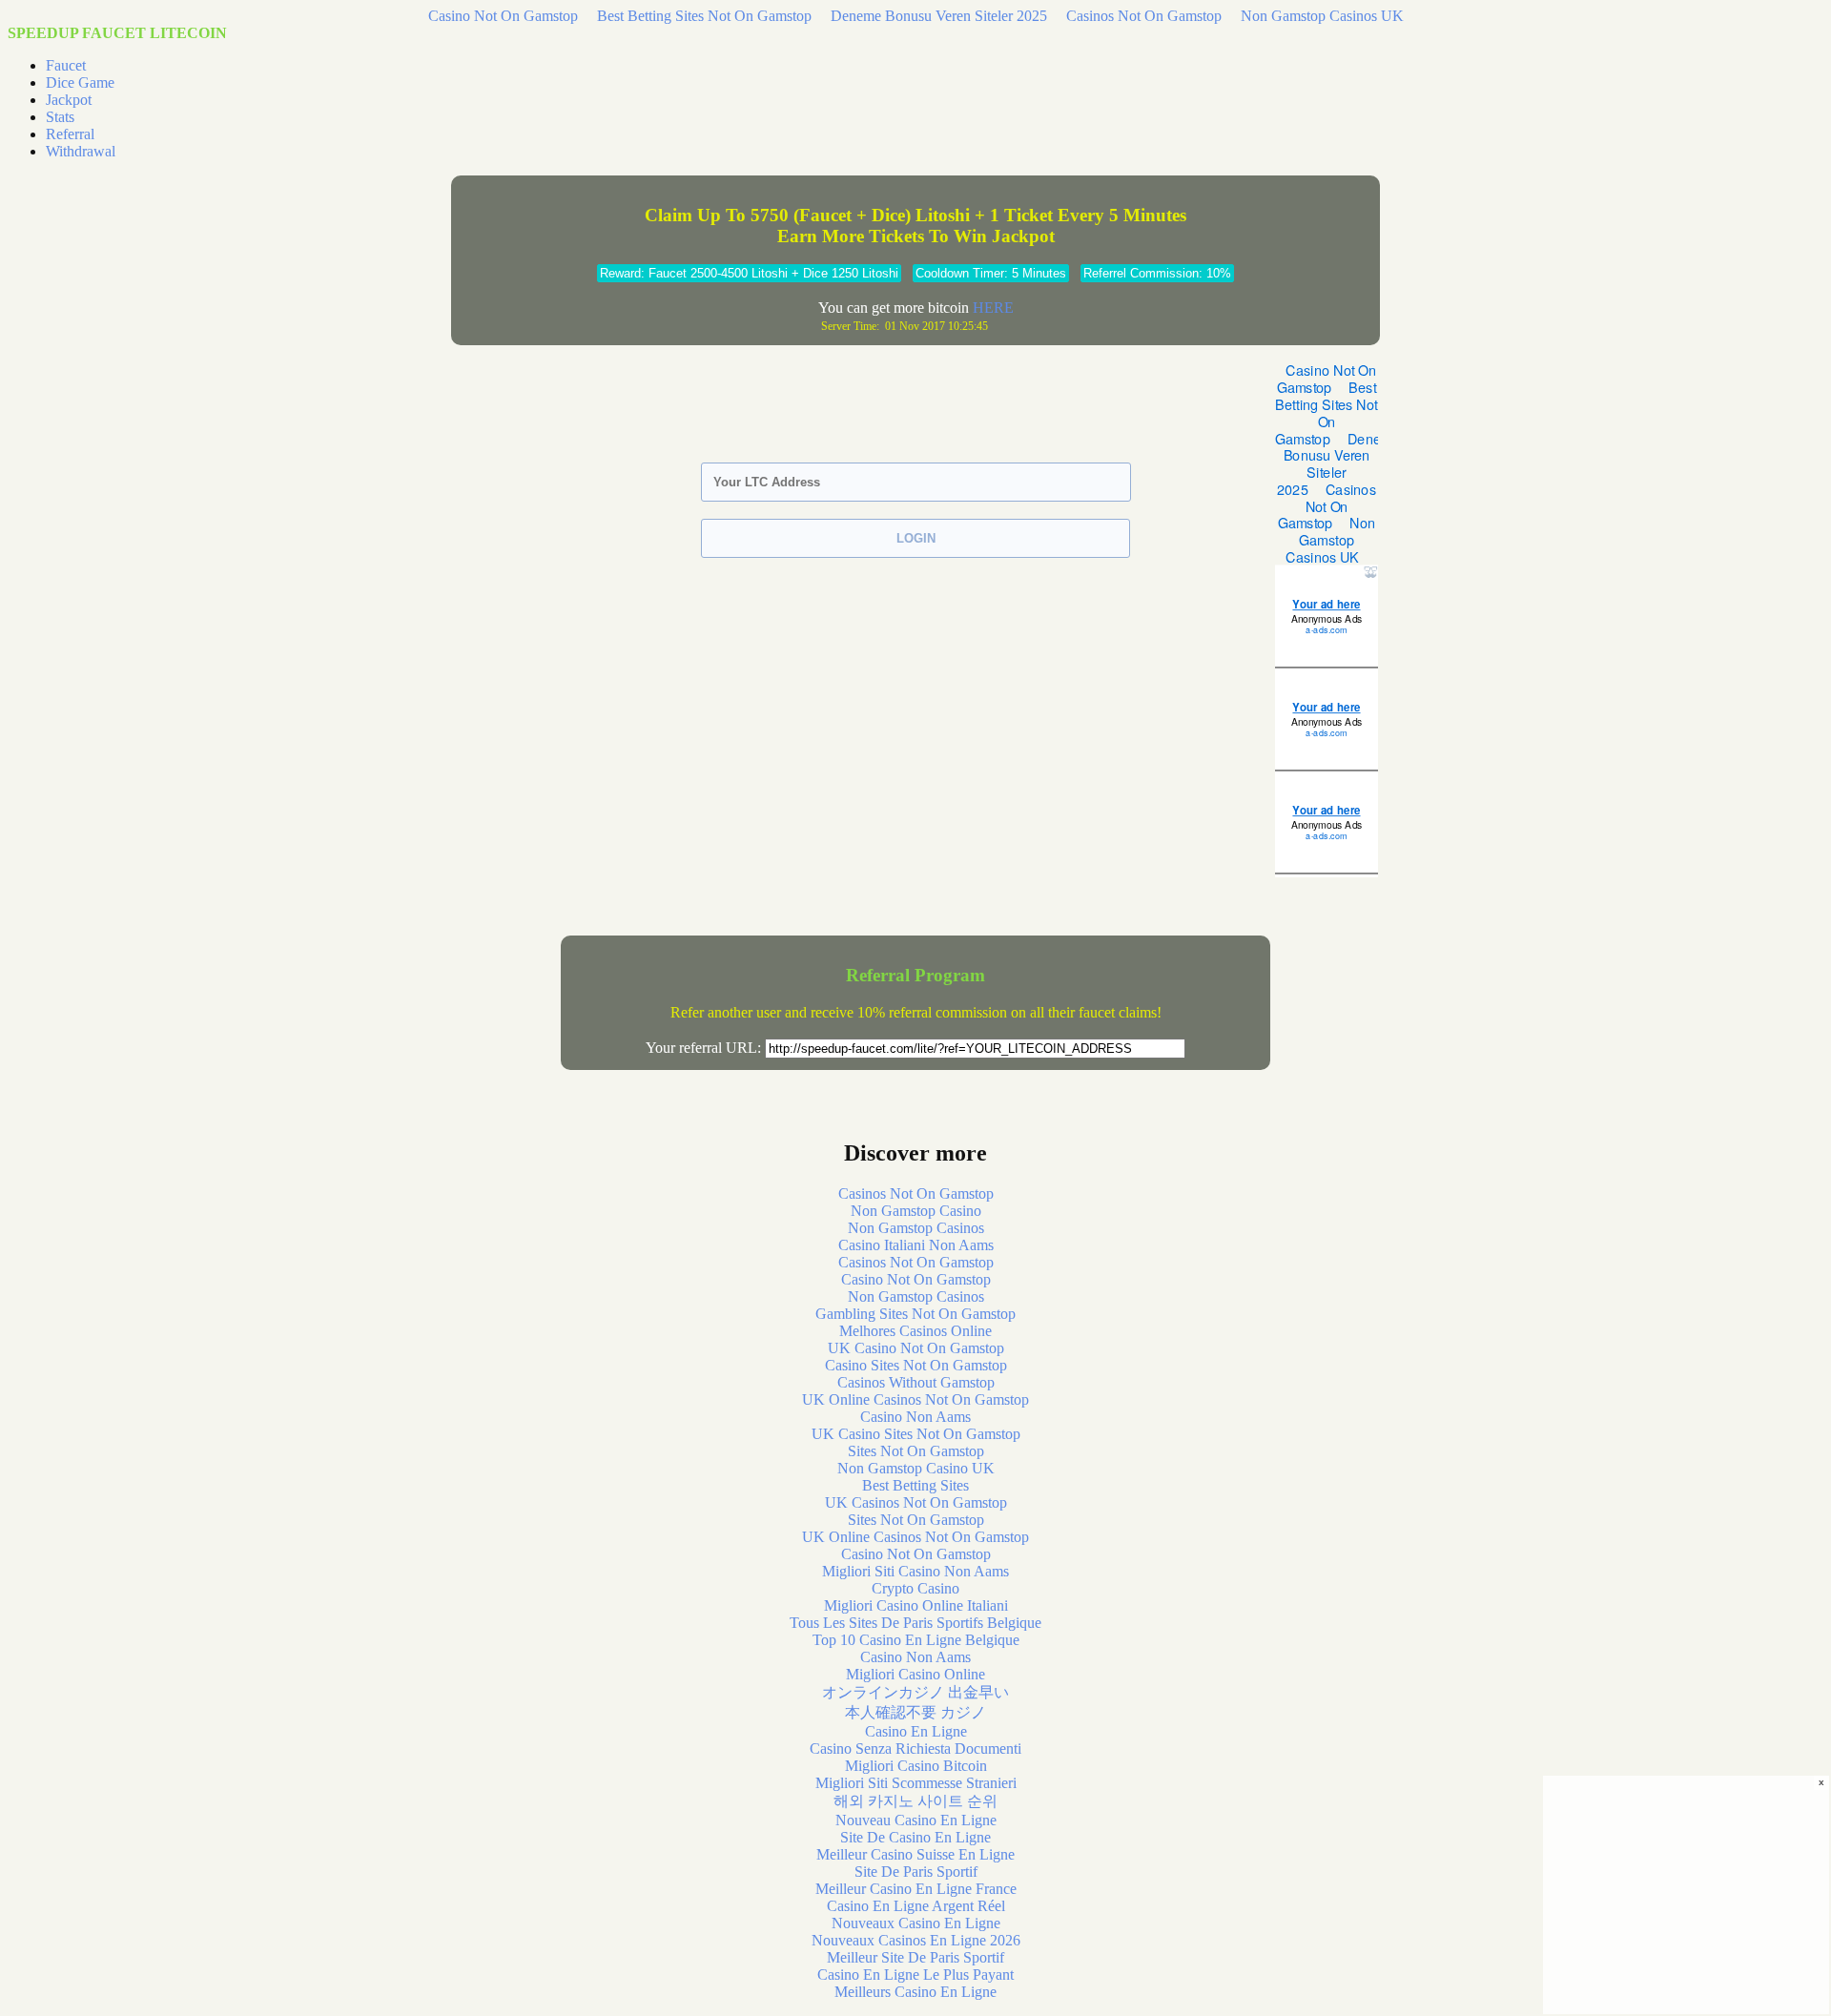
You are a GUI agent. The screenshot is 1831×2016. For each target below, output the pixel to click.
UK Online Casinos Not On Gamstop (915, 1399)
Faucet (66, 65)
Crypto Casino (915, 1588)
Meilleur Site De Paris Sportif (915, 1957)
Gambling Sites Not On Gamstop (915, 1314)
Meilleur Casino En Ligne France (916, 1889)
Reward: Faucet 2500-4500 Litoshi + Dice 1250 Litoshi (749, 273)
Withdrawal (81, 151)
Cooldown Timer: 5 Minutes (991, 273)
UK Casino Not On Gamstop (916, 1348)
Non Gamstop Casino (916, 1211)
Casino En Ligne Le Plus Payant (915, 1975)
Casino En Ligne (916, 1731)
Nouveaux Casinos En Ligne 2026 (916, 1940)
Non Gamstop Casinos (916, 1228)
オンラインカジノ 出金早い (915, 1692)
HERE (993, 308)
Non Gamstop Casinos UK (1322, 16)
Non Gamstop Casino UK (916, 1468)
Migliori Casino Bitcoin (916, 1766)
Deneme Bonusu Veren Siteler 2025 (939, 16)
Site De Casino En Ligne (915, 1837)
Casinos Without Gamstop (916, 1382)
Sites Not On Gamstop (916, 1451)
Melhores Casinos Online (915, 1331)
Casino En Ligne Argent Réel (916, 1906)
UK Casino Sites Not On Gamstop (916, 1434)
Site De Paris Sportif (916, 1872)
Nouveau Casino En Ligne (916, 1820)
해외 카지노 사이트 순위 (915, 1801)
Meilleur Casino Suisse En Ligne (915, 1854)
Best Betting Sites (915, 1485)
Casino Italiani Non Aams (916, 1245)
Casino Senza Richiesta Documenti (915, 1749)
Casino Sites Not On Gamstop (916, 1365)
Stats (60, 117)
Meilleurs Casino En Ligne (915, 1992)
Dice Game (80, 82)
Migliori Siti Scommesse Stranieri (916, 1783)
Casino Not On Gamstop (503, 16)
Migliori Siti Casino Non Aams (915, 1571)
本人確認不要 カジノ (915, 1712)
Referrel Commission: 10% (1157, 273)
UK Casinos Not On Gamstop (916, 1502)
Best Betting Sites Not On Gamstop (704, 16)
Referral (70, 134)
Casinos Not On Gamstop (1144, 16)
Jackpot (69, 100)
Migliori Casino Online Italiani (916, 1605)
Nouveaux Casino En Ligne (916, 1923)
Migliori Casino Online (915, 1674)
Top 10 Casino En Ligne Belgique (916, 1640)
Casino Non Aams (915, 1417)
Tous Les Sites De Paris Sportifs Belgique (915, 1623)
